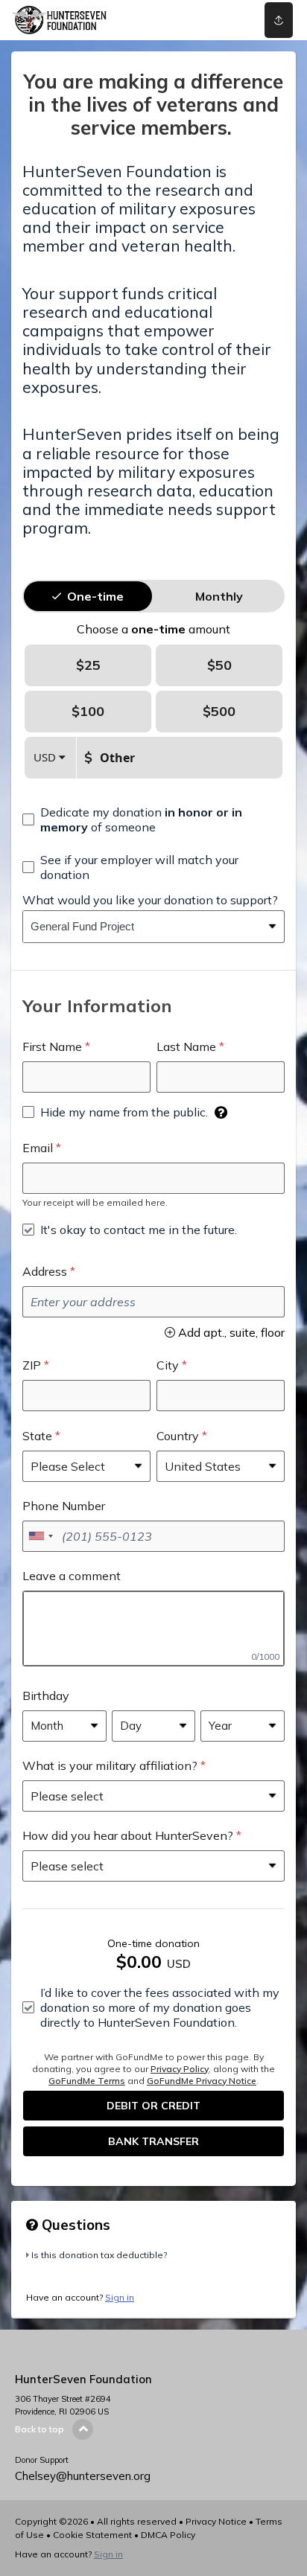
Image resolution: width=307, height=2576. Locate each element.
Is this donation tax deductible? (99, 2255)
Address (45, 1271)
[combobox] (142, 927)
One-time (95, 596)
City (168, 1365)
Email (38, 1148)
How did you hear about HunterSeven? (128, 1835)
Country (178, 1436)
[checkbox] (153, 819)
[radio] (95, 596)
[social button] (279, 20)
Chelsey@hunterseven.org (83, 2476)
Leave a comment (72, 1576)
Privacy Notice (216, 2521)
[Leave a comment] (153, 1629)
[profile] (223, 20)
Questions (74, 2225)
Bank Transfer (153, 2141)
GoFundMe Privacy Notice (202, 2081)
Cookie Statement (92, 2535)
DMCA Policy (168, 2535)
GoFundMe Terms (87, 2081)
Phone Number (64, 1506)
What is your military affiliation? (110, 1765)
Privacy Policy (180, 2069)
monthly (219, 596)
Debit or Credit (153, 2106)
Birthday (46, 1696)
